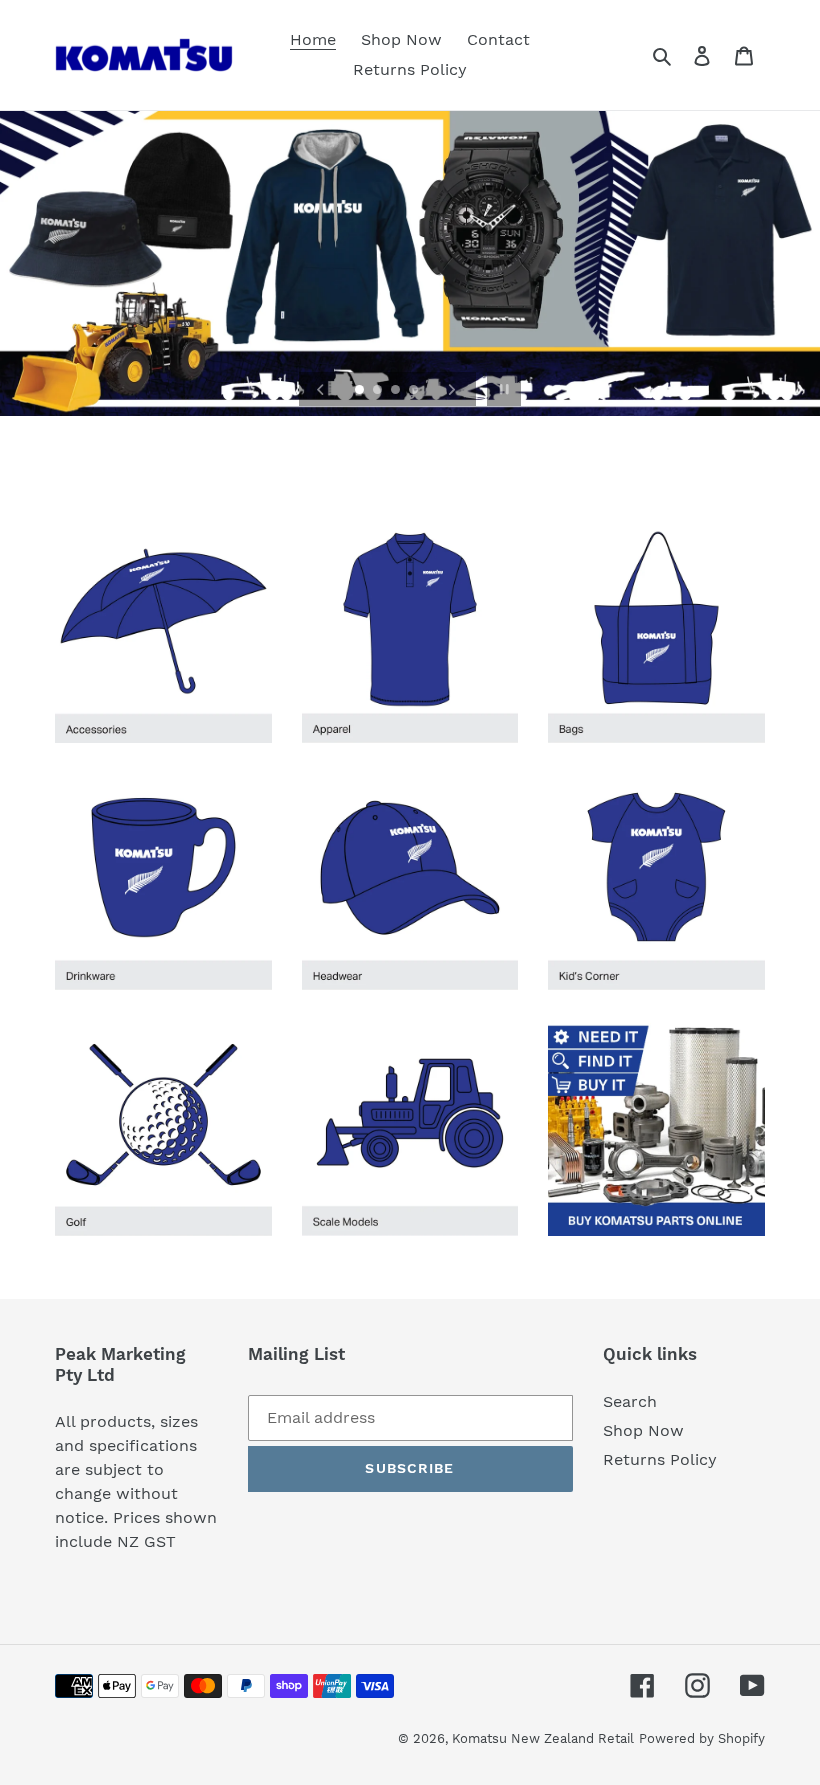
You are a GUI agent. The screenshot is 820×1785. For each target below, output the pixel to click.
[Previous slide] (321, 389)
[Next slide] (452, 389)
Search (630, 1401)
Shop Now (643, 1430)
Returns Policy (660, 1459)
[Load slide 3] (397, 391)
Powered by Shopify (702, 1738)
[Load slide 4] (415, 391)
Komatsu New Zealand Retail (543, 1738)
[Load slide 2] (379, 391)
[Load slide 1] (361, 391)
